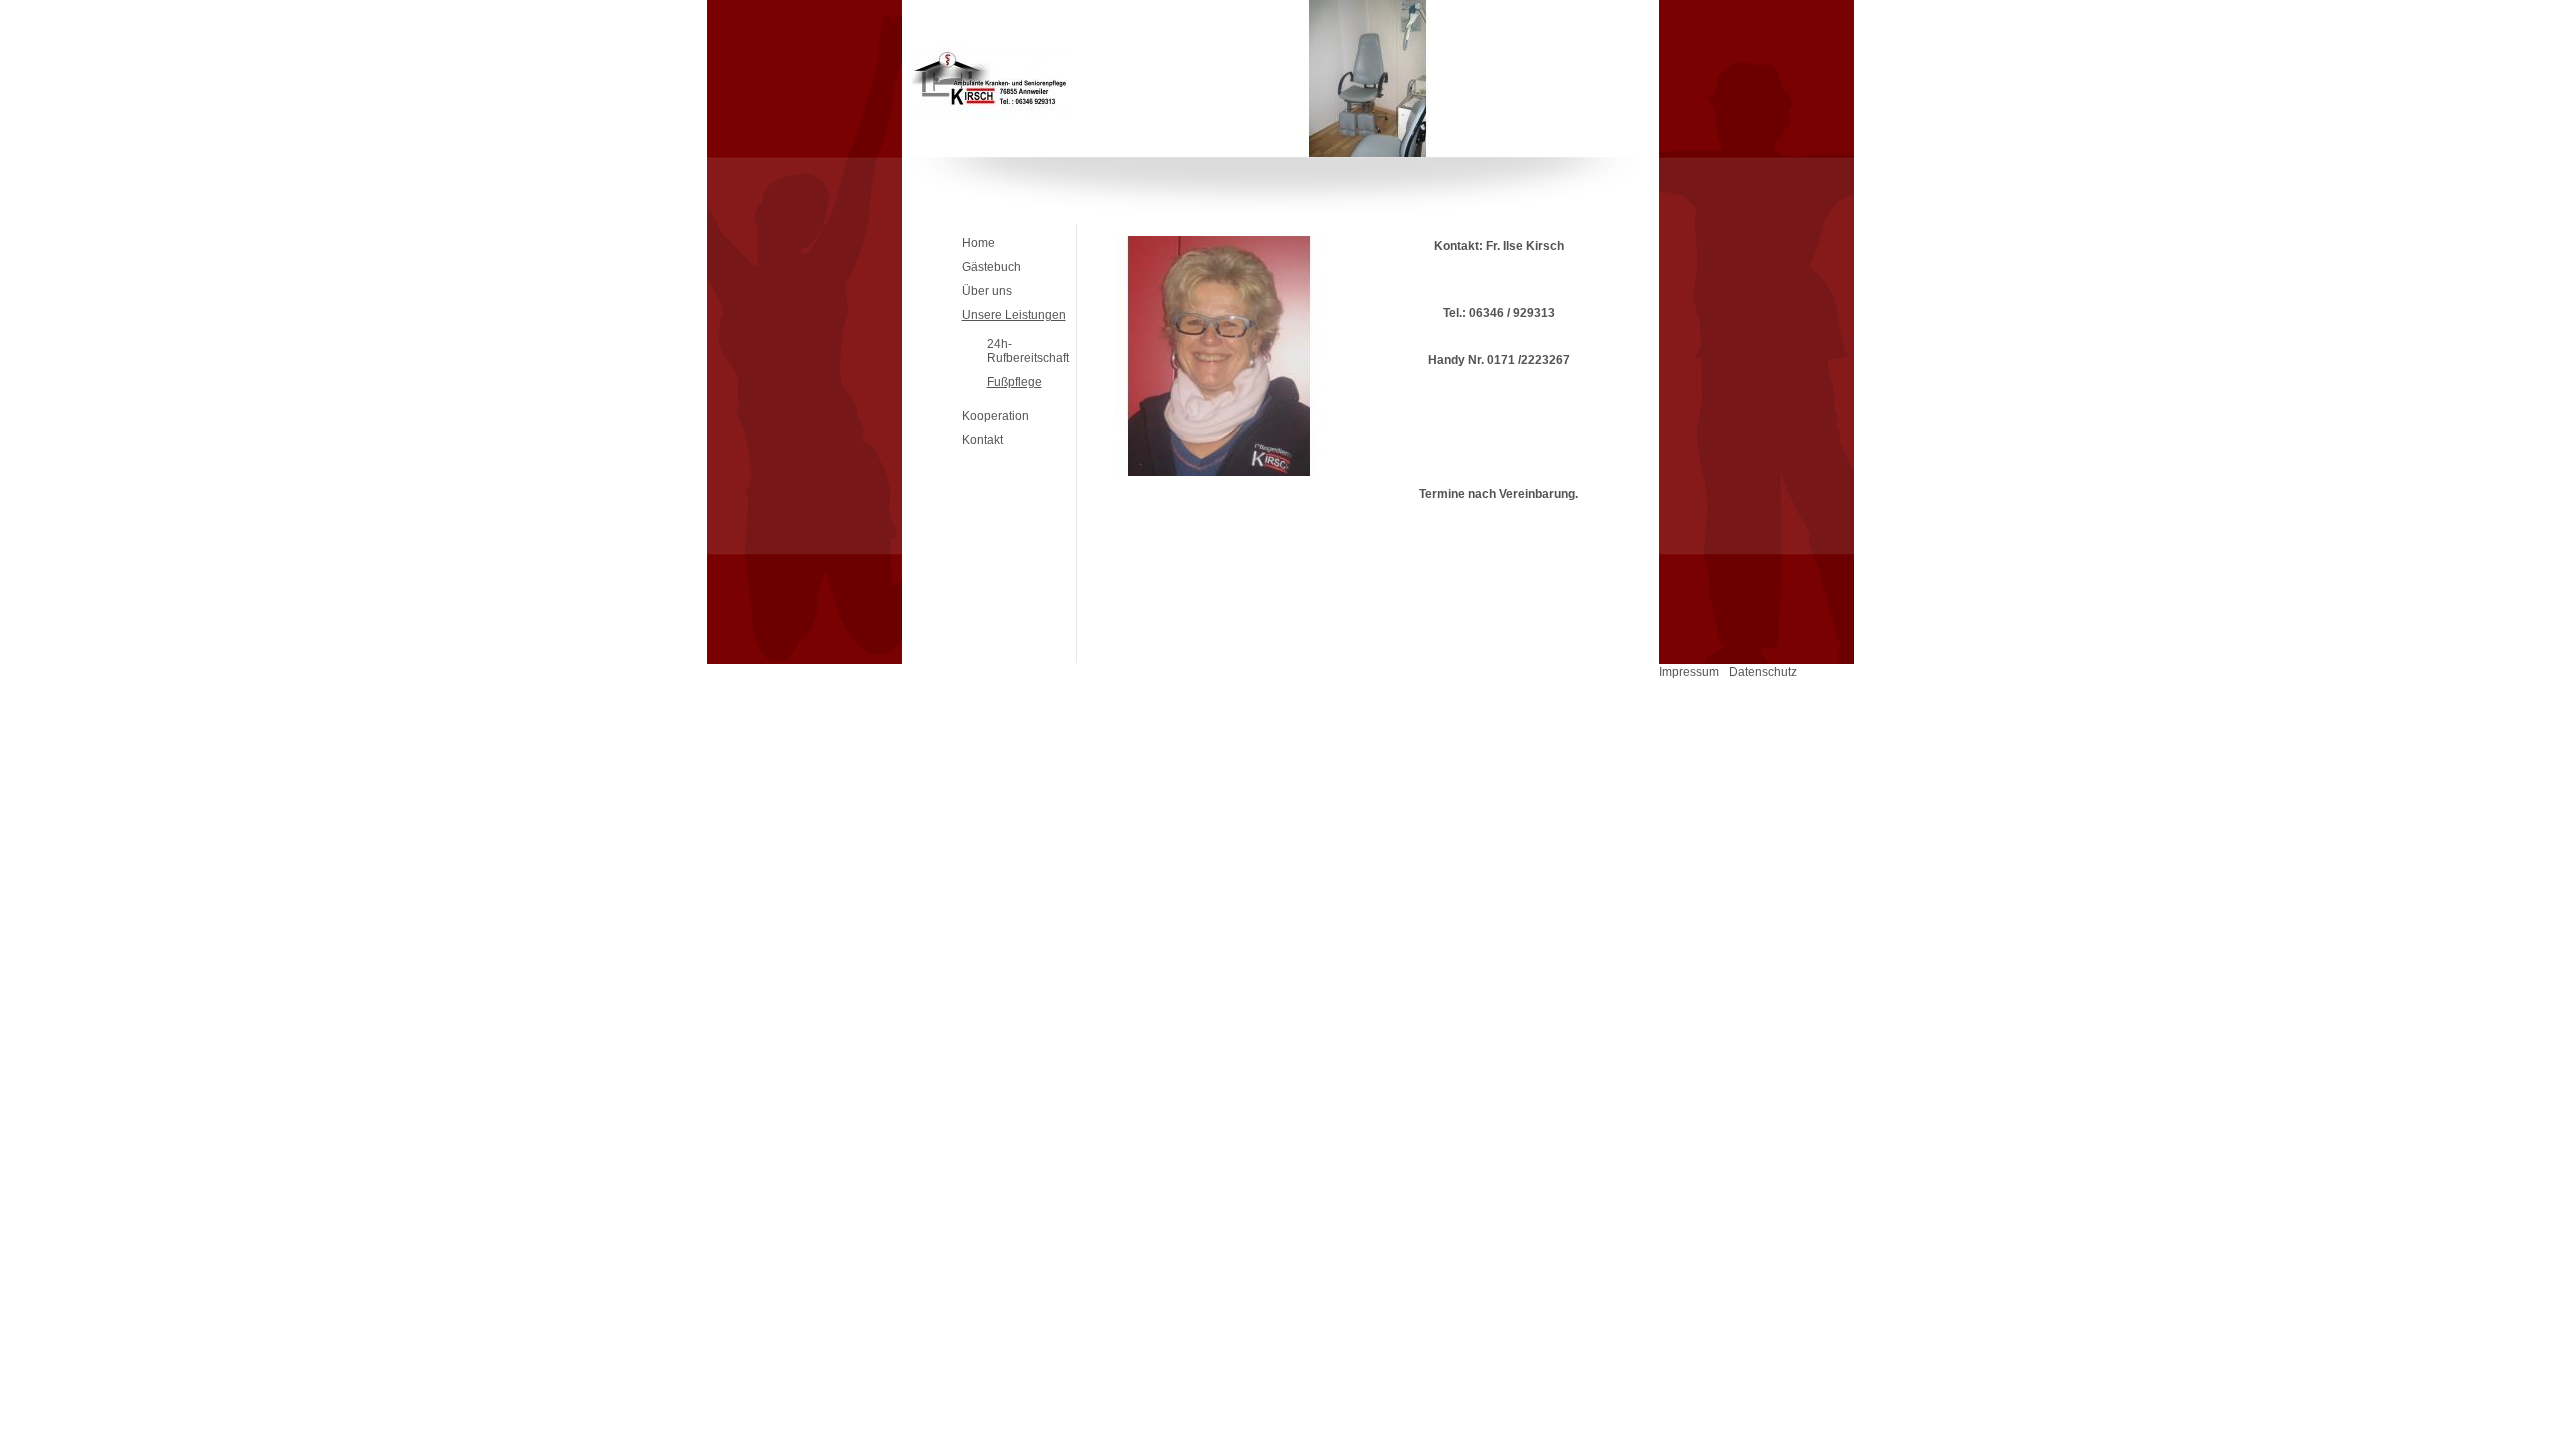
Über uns (987, 291)
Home (978, 243)
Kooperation (995, 416)
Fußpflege (1014, 382)
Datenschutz (1763, 672)
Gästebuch (991, 267)
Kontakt (982, 440)
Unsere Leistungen (1014, 315)
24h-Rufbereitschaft (1028, 351)
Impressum (1689, 672)
